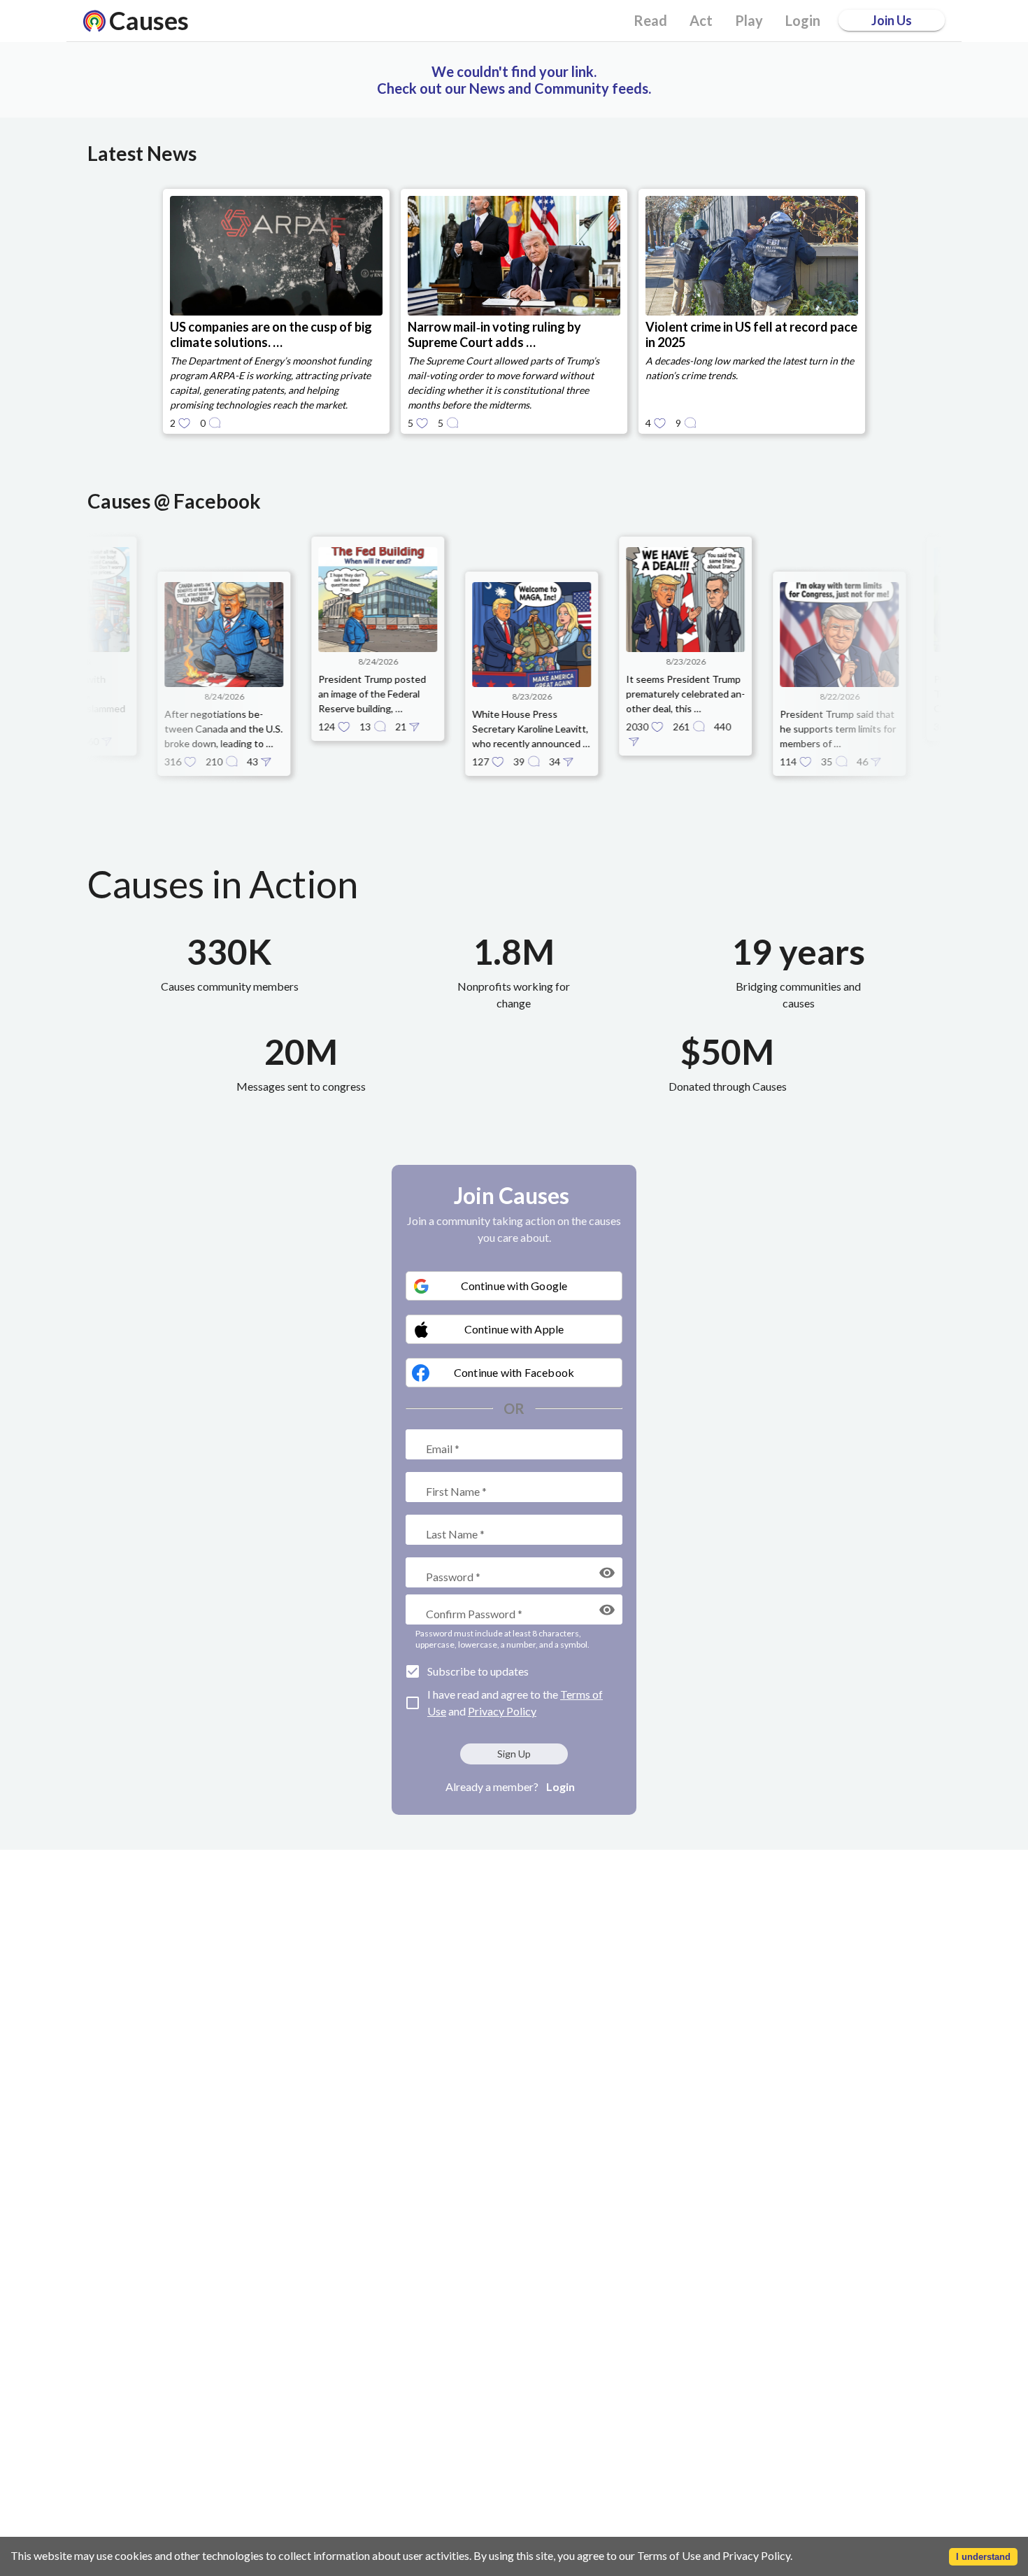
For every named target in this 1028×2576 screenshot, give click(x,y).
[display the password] (607, 1573)
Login (561, 1786)
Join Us (892, 20)
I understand (983, 2557)
